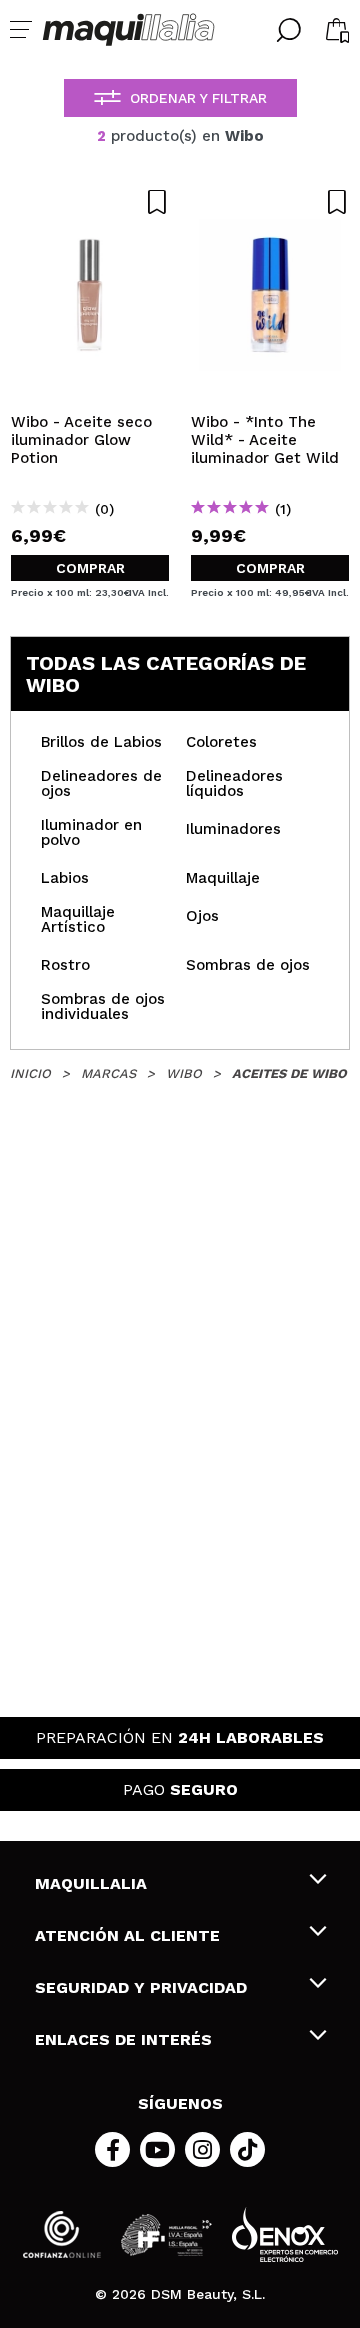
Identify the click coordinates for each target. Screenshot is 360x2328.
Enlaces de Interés (123, 2039)
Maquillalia (91, 1883)
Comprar (90, 568)
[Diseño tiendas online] (285, 2234)
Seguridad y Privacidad (141, 1987)
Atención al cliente (127, 1935)
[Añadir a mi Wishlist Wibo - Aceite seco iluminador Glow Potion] (90, 202)
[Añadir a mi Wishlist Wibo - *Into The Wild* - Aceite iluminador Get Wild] (270, 202)
